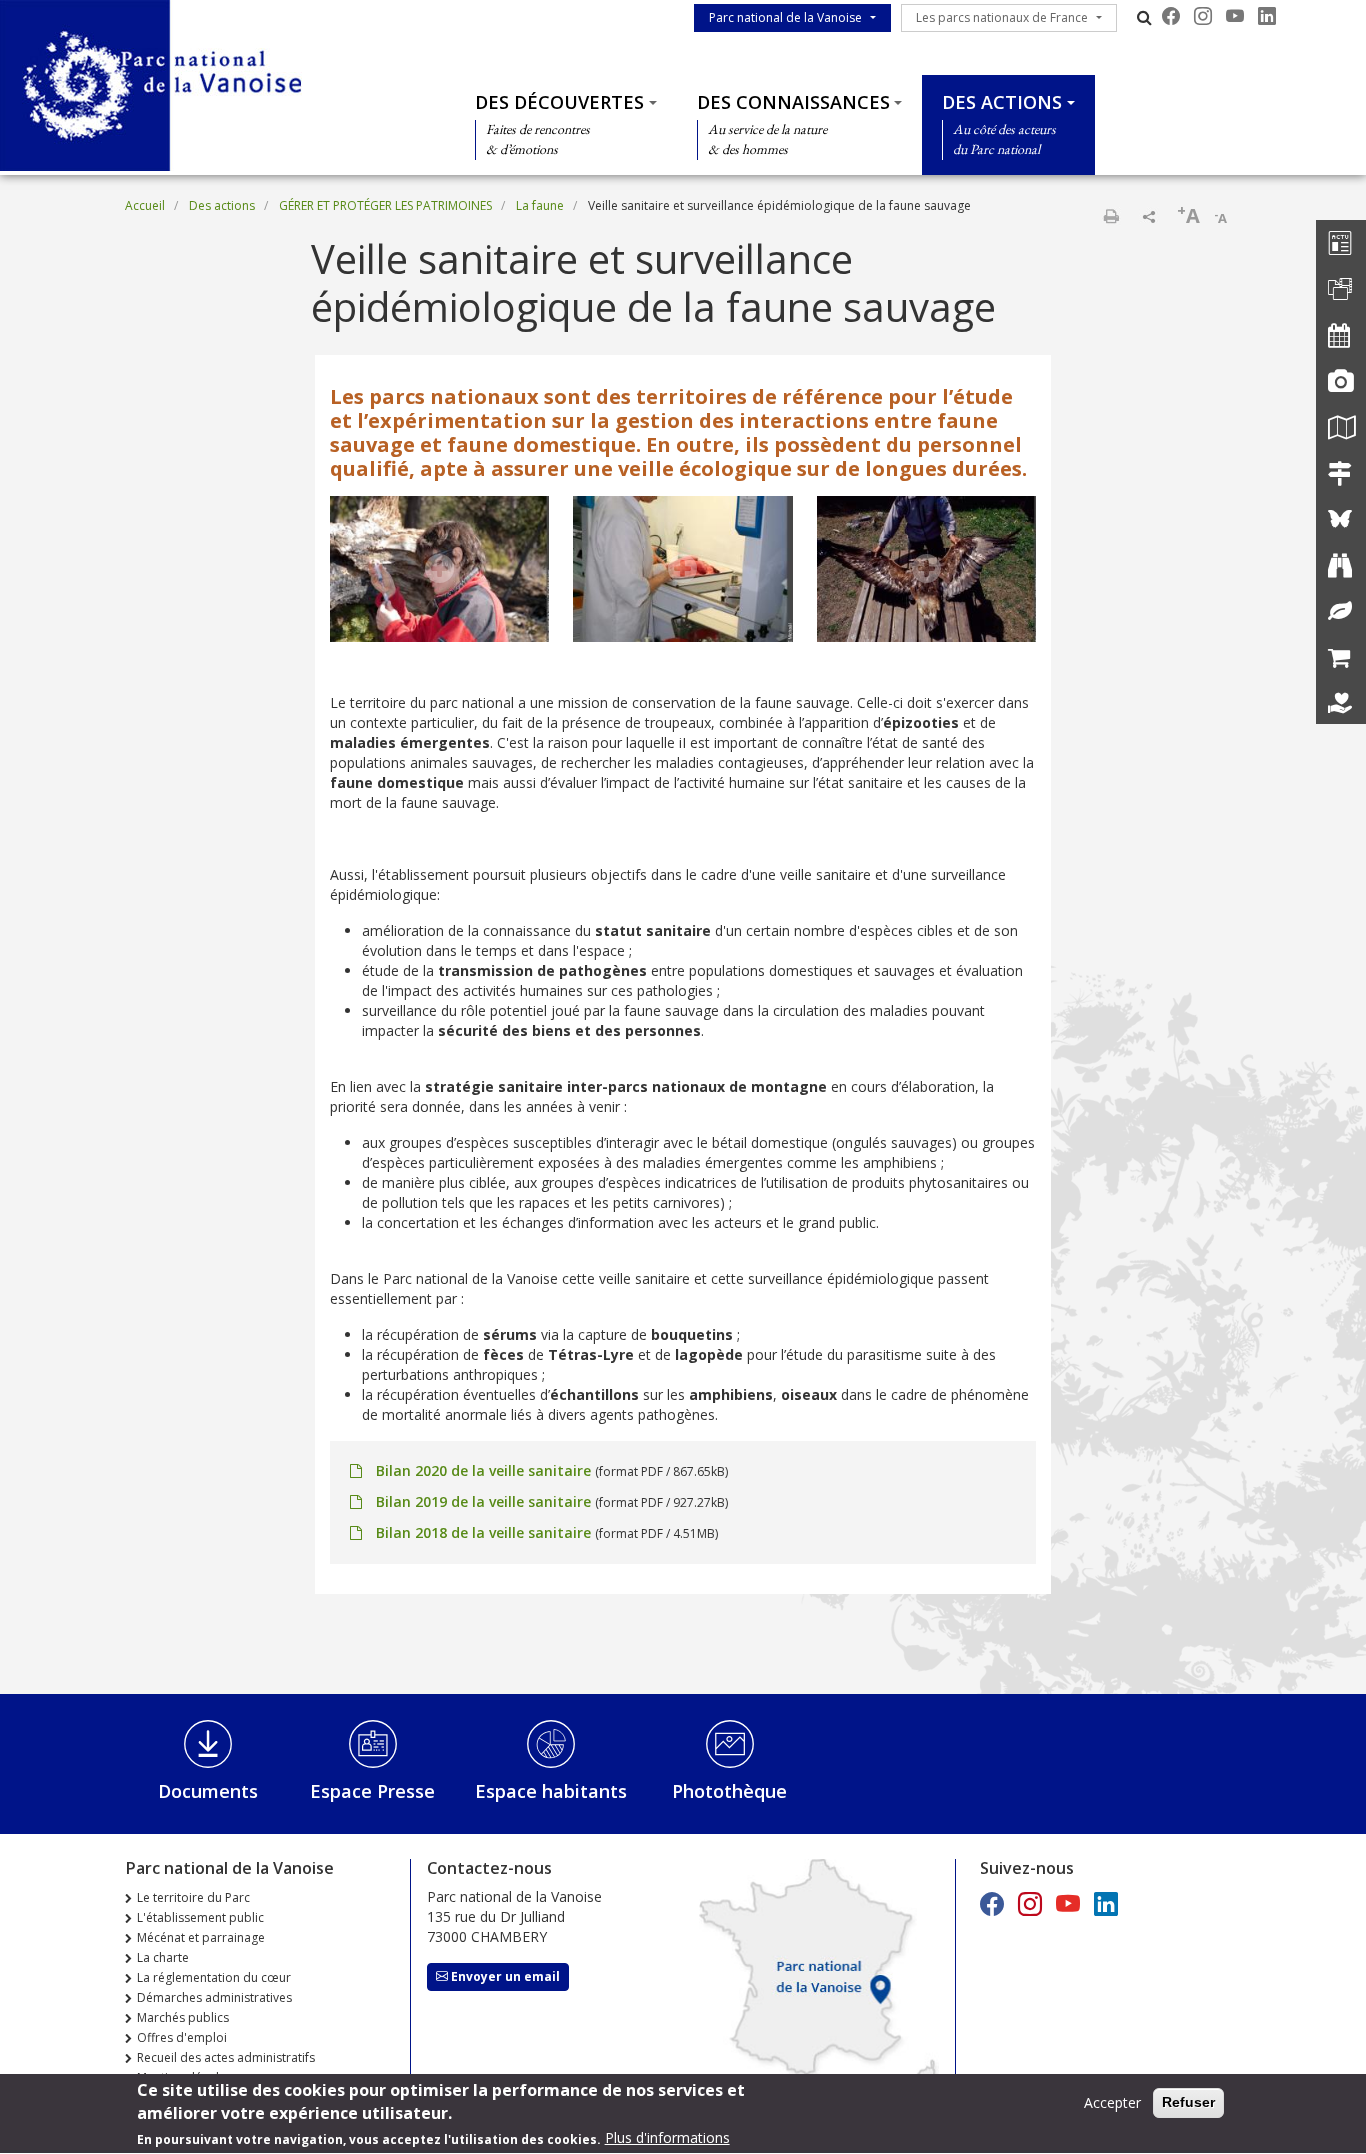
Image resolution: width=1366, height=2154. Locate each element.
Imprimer (1111, 216)
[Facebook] (1171, 16)
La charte (163, 1957)
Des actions (1002, 102)
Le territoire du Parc (193, 1897)
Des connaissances (793, 102)
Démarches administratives (214, 1997)
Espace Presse (372, 1791)
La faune (540, 205)
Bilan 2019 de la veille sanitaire (483, 1501)
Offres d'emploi (182, 2037)
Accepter (1112, 2102)
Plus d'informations (667, 2138)
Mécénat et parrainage (201, 1937)
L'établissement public (200, 1917)
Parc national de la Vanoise (785, 17)
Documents (208, 1791)
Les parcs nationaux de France (1002, 17)
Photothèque (729, 1791)
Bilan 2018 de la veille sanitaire (483, 1532)
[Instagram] (1203, 16)
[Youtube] (1235, 16)
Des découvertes (559, 102)
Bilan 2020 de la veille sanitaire (483, 1470)
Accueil (145, 205)
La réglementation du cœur (214, 1977)
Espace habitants (551, 1791)
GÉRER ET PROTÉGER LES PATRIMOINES (385, 205)
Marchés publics (183, 2017)
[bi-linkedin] (1267, 16)
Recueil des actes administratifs (226, 2057)
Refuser (1188, 2102)
